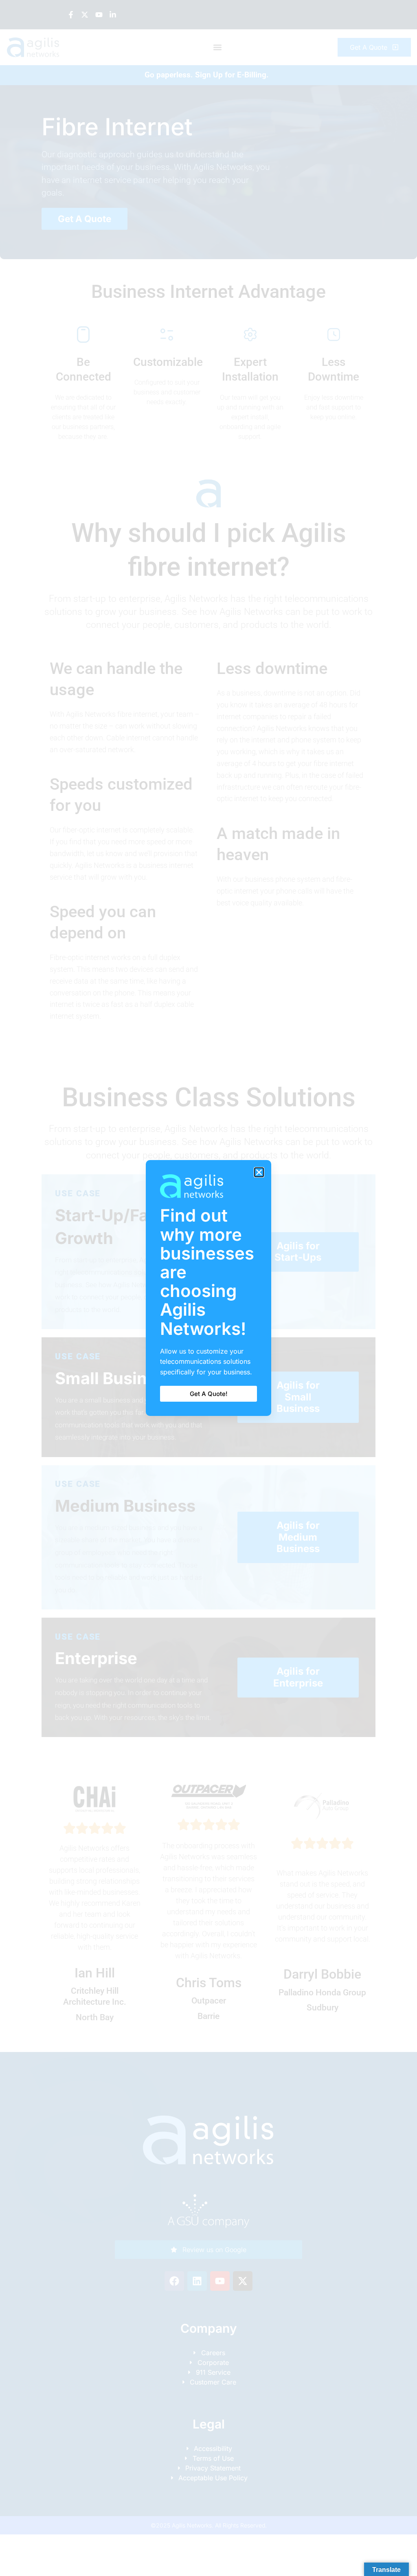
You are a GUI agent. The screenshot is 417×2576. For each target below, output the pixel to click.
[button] (259, 1172)
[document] (208, 1288)
